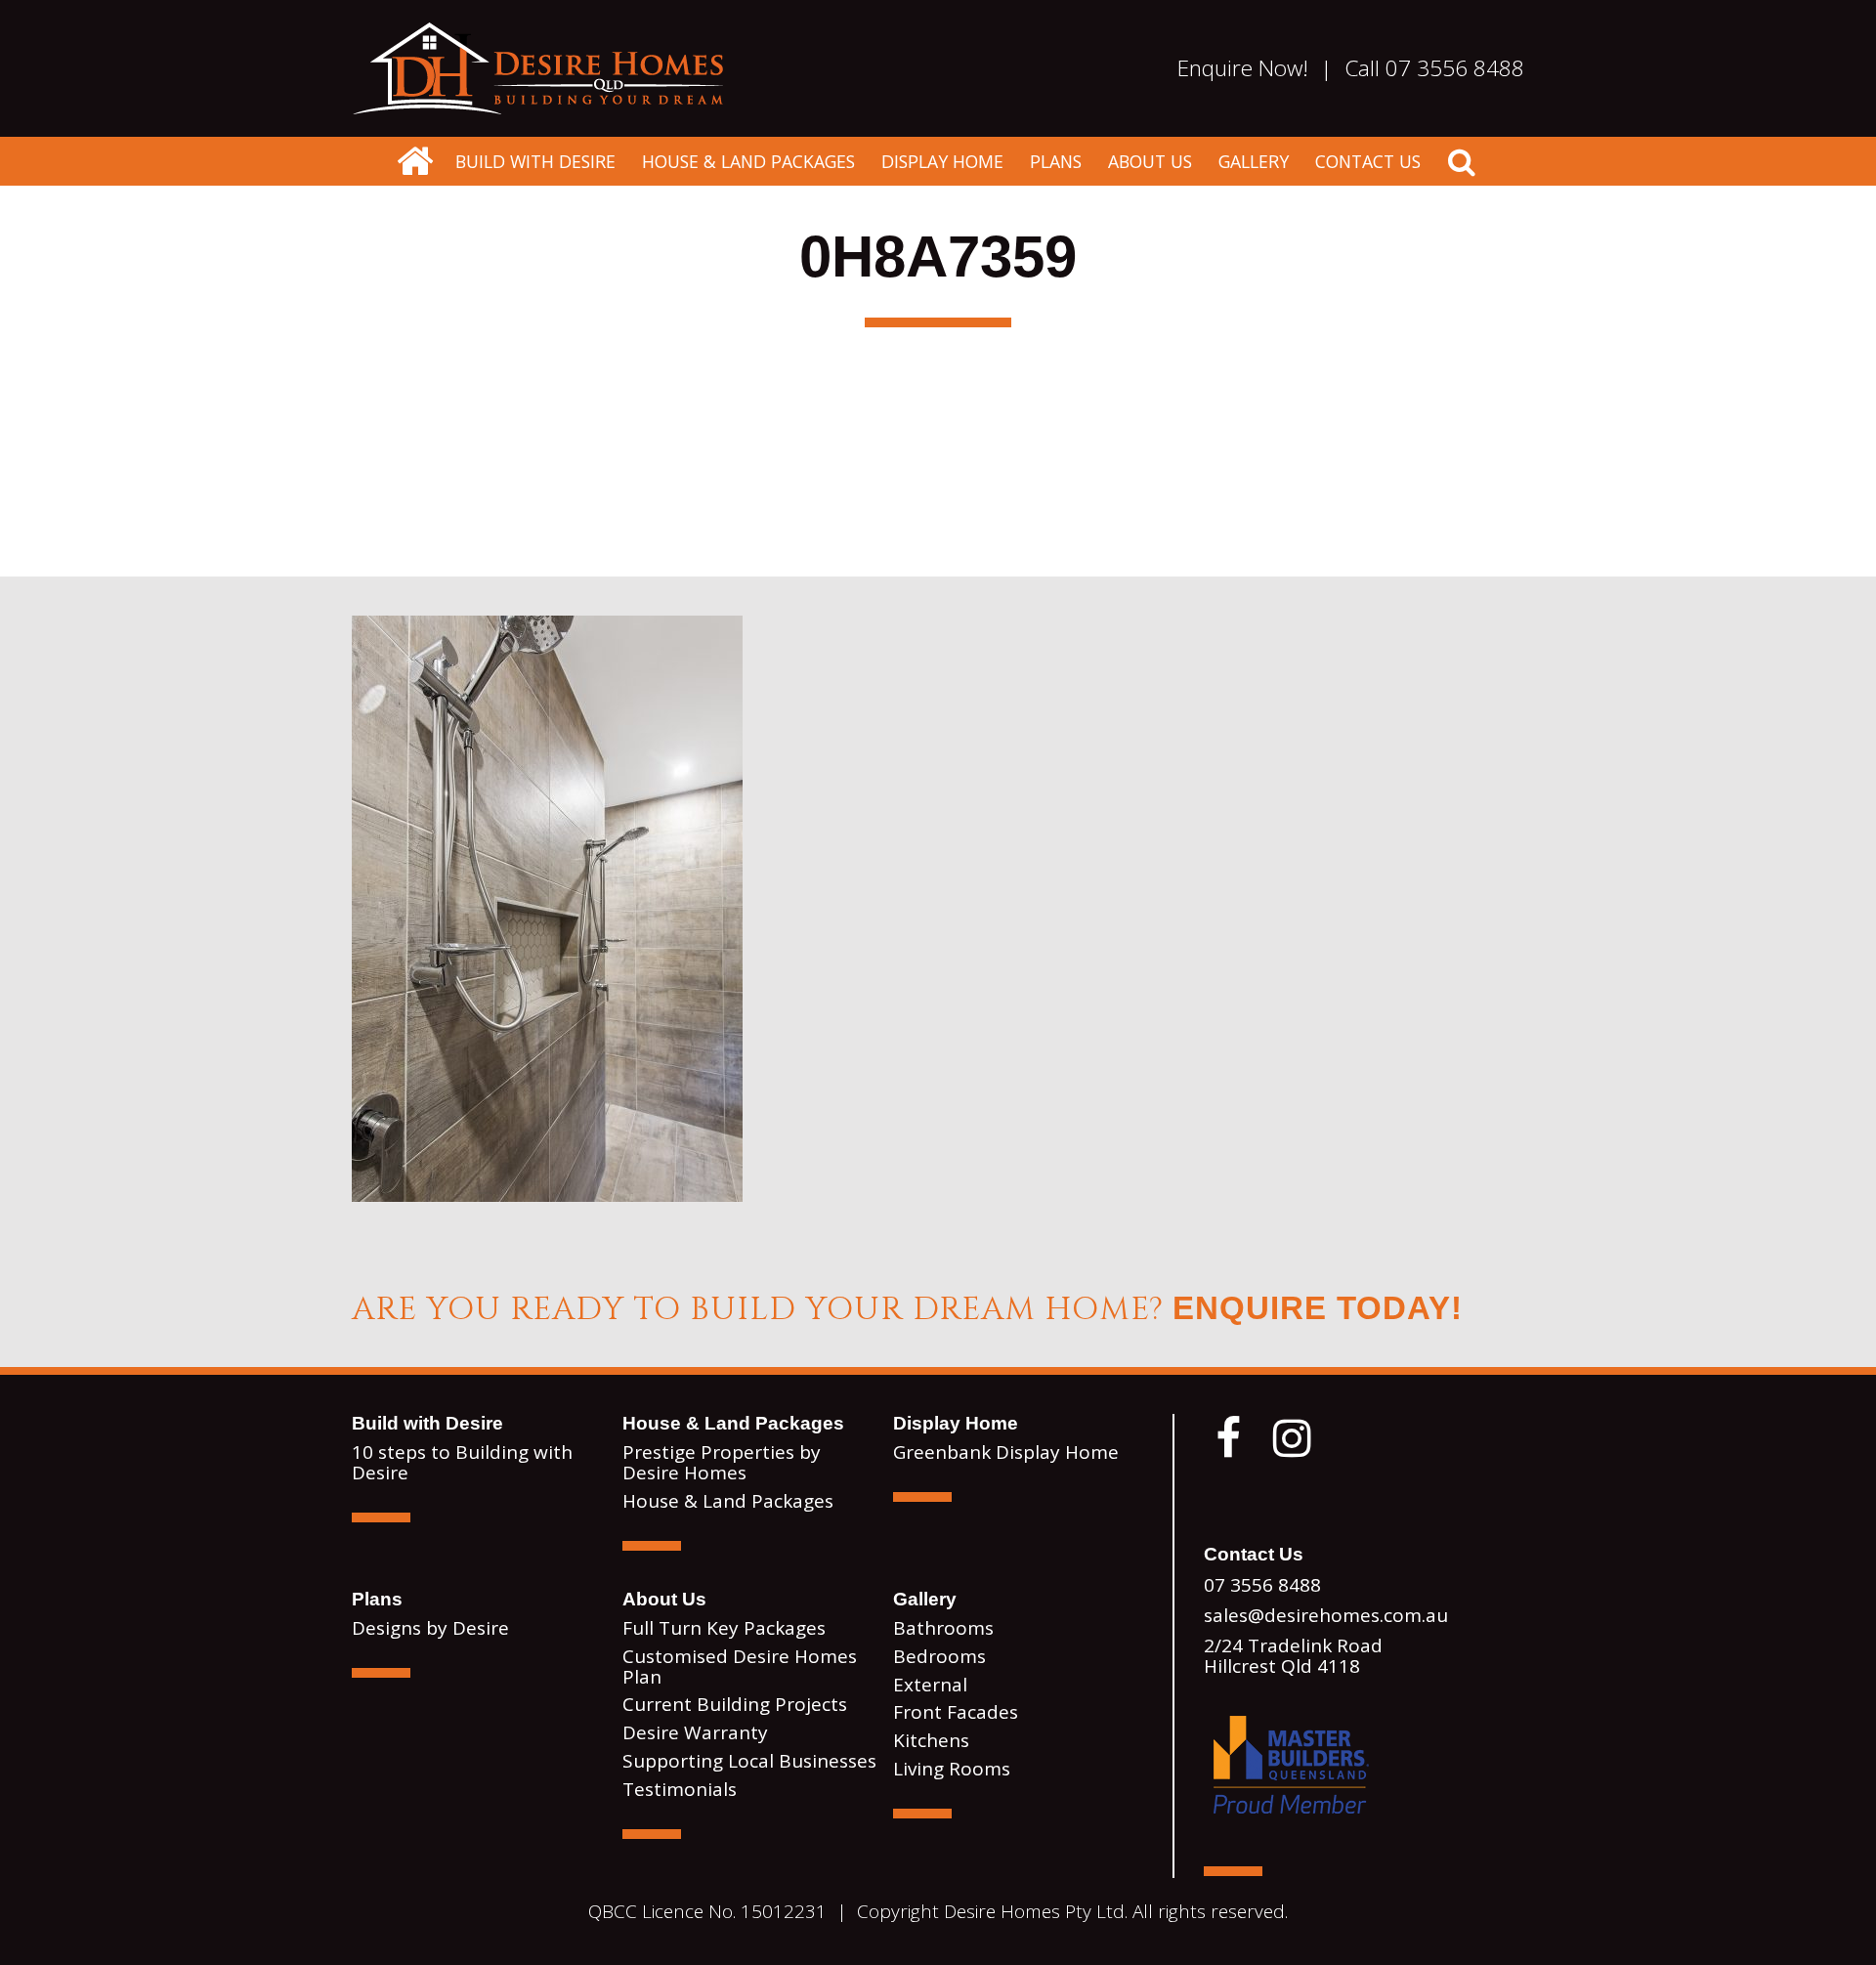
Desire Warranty (695, 1732)
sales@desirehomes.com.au (1326, 1615)
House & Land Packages (748, 161)
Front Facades (956, 1712)
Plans (1056, 161)
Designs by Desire (430, 1628)
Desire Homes (414, 161)
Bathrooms (943, 1628)
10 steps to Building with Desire (462, 1462)
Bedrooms (939, 1656)
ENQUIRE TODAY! (1318, 1308)
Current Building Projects (735, 1704)
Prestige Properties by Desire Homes (722, 1462)
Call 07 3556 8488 (1434, 68)
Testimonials (680, 1789)
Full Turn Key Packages (724, 1628)
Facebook (1228, 1438)
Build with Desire (535, 161)
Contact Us (1368, 161)
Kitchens (931, 1740)
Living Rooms (952, 1769)
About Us (1150, 161)
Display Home (942, 161)
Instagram (1292, 1438)
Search (1462, 161)
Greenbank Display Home (1006, 1452)
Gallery (1254, 161)
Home (537, 68)
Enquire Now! (1243, 68)
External (930, 1685)
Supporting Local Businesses (749, 1761)
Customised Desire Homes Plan (740, 1666)
